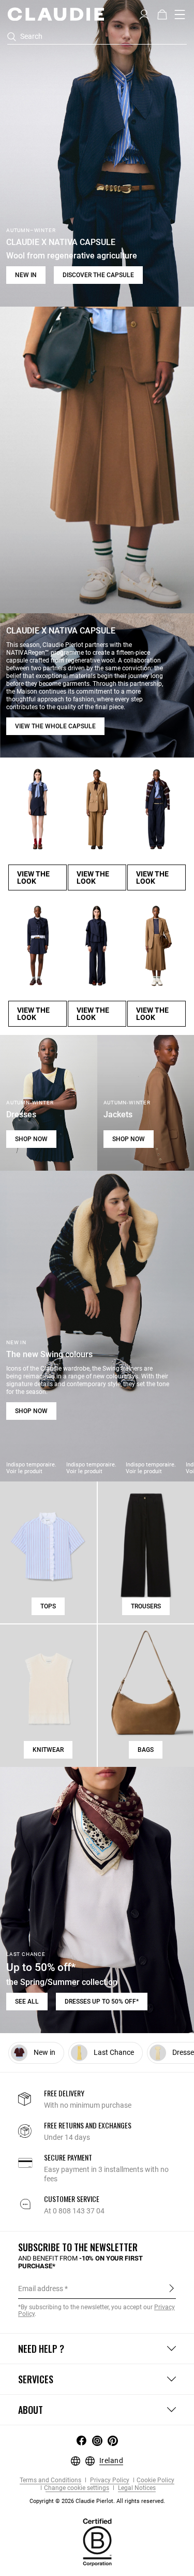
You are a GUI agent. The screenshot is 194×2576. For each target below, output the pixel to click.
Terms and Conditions (50, 2480)
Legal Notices (136, 2488)
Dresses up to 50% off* (102, 2002)
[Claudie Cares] (97, 2542)
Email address (41, 2289)
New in (26, 275)
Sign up (171, 2288)
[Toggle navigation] (180, 15)
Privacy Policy (109, 2480)
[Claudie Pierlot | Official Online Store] (56, 14)
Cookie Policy (155, 2480)
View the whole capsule (55, 726)
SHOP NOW (31, 1139)
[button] (144, 13)
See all (27, 2002)
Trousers (146, 1606)
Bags (146, 1750)
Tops (48, 1606)
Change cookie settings (77, 2488)
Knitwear (48, 1750)
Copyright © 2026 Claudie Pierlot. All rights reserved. (97, 2501)
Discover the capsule (98, 275)
